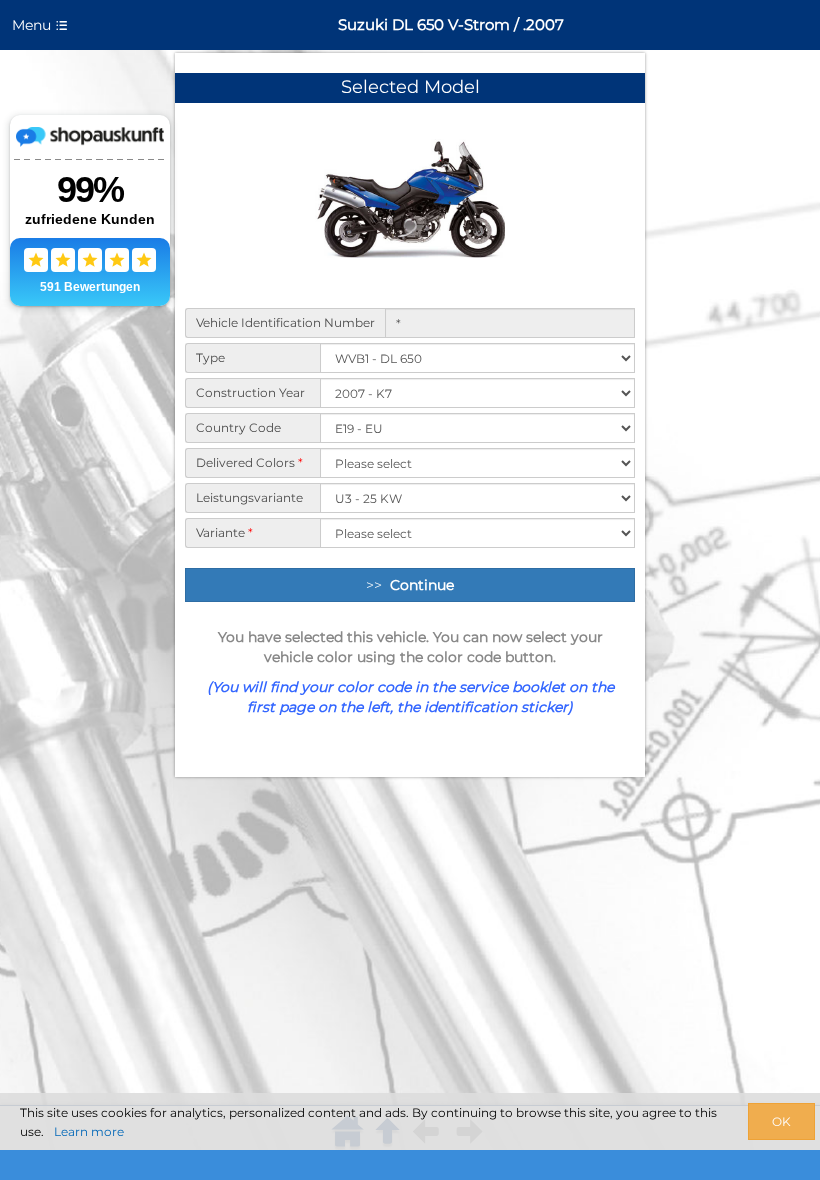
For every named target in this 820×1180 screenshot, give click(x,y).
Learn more (89, 1131)
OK (781, 1121)
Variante (224, 532)
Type (210, 357)
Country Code (238, 427)
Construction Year (250, 392)
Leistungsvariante (249, 497)
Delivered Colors (249, 462)
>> (410, 585)
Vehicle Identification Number (285, 322)
